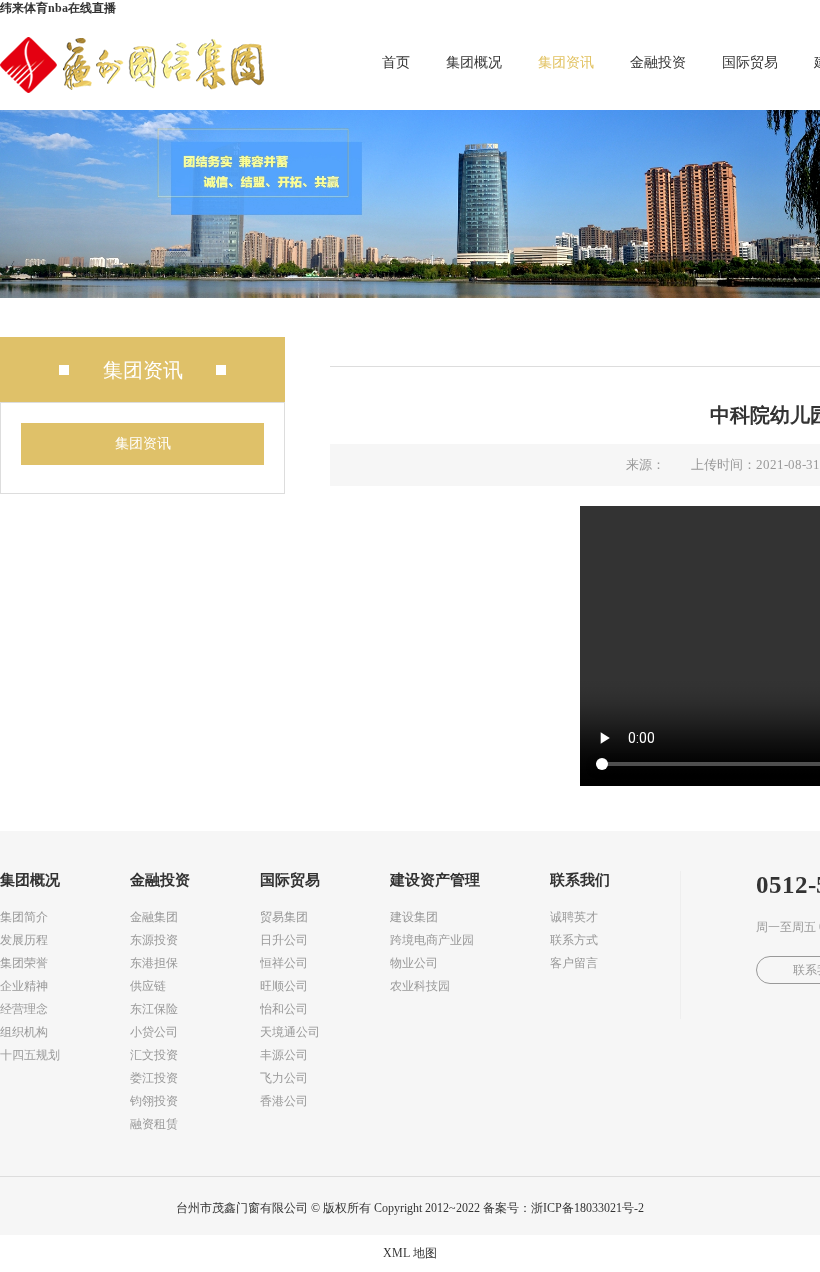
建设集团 (414, 917)
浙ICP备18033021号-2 (587, 1208)
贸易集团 (284, 917)
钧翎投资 (154, 1101)
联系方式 (574, 940)
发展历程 (24, 940)
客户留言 (574, 963)
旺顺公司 (284, 986)
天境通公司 (290, 1032)
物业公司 (414, 963)
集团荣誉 (24, 963)
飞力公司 (284, 1078)
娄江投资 (154, 1078)
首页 (396, 62)
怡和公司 (284, 1009)
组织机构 (24, 1032)
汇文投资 (154, 1055)
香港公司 (284, 1101)
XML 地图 (410, 1253)
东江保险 (154, 1009)
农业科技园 (420, 986)
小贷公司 (154, 1032)
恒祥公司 (284, 963)
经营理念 (24, 1009)
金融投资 (658, 62)
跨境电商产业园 (432, 940)
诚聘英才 (574, 917)
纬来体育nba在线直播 (58, 8)
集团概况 (474, 62)
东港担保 (154, 963)
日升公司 (284, 940)
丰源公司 (284, 1055)
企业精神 (24, 986)
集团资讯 (566, 62)
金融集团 (154, 917)
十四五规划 (30, 1055)
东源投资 (154, 940)
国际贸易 (750, 62)
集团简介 (24, 917)
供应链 (148, 986)
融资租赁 (154, 1124)
